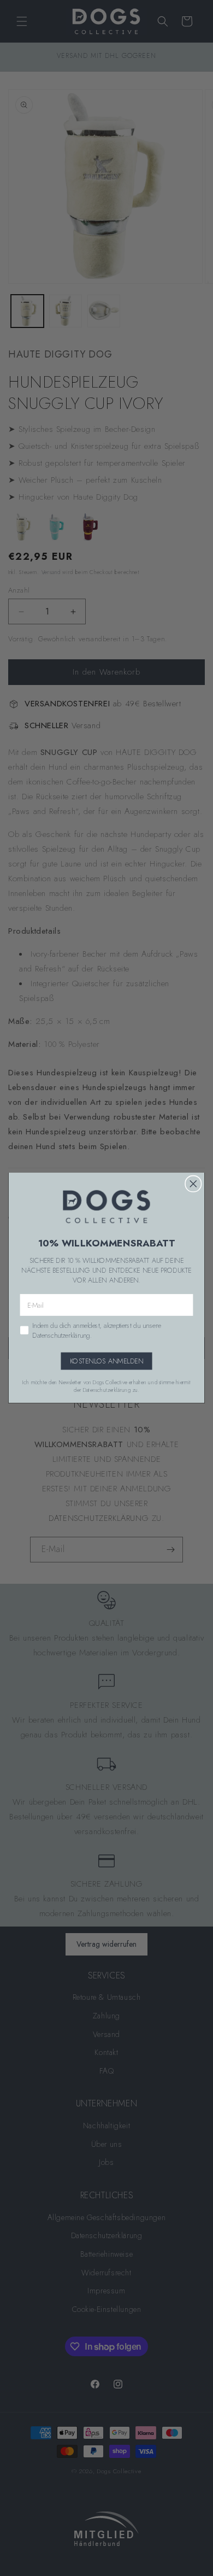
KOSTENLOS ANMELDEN (107, 1361)
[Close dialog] (193, 1184)
